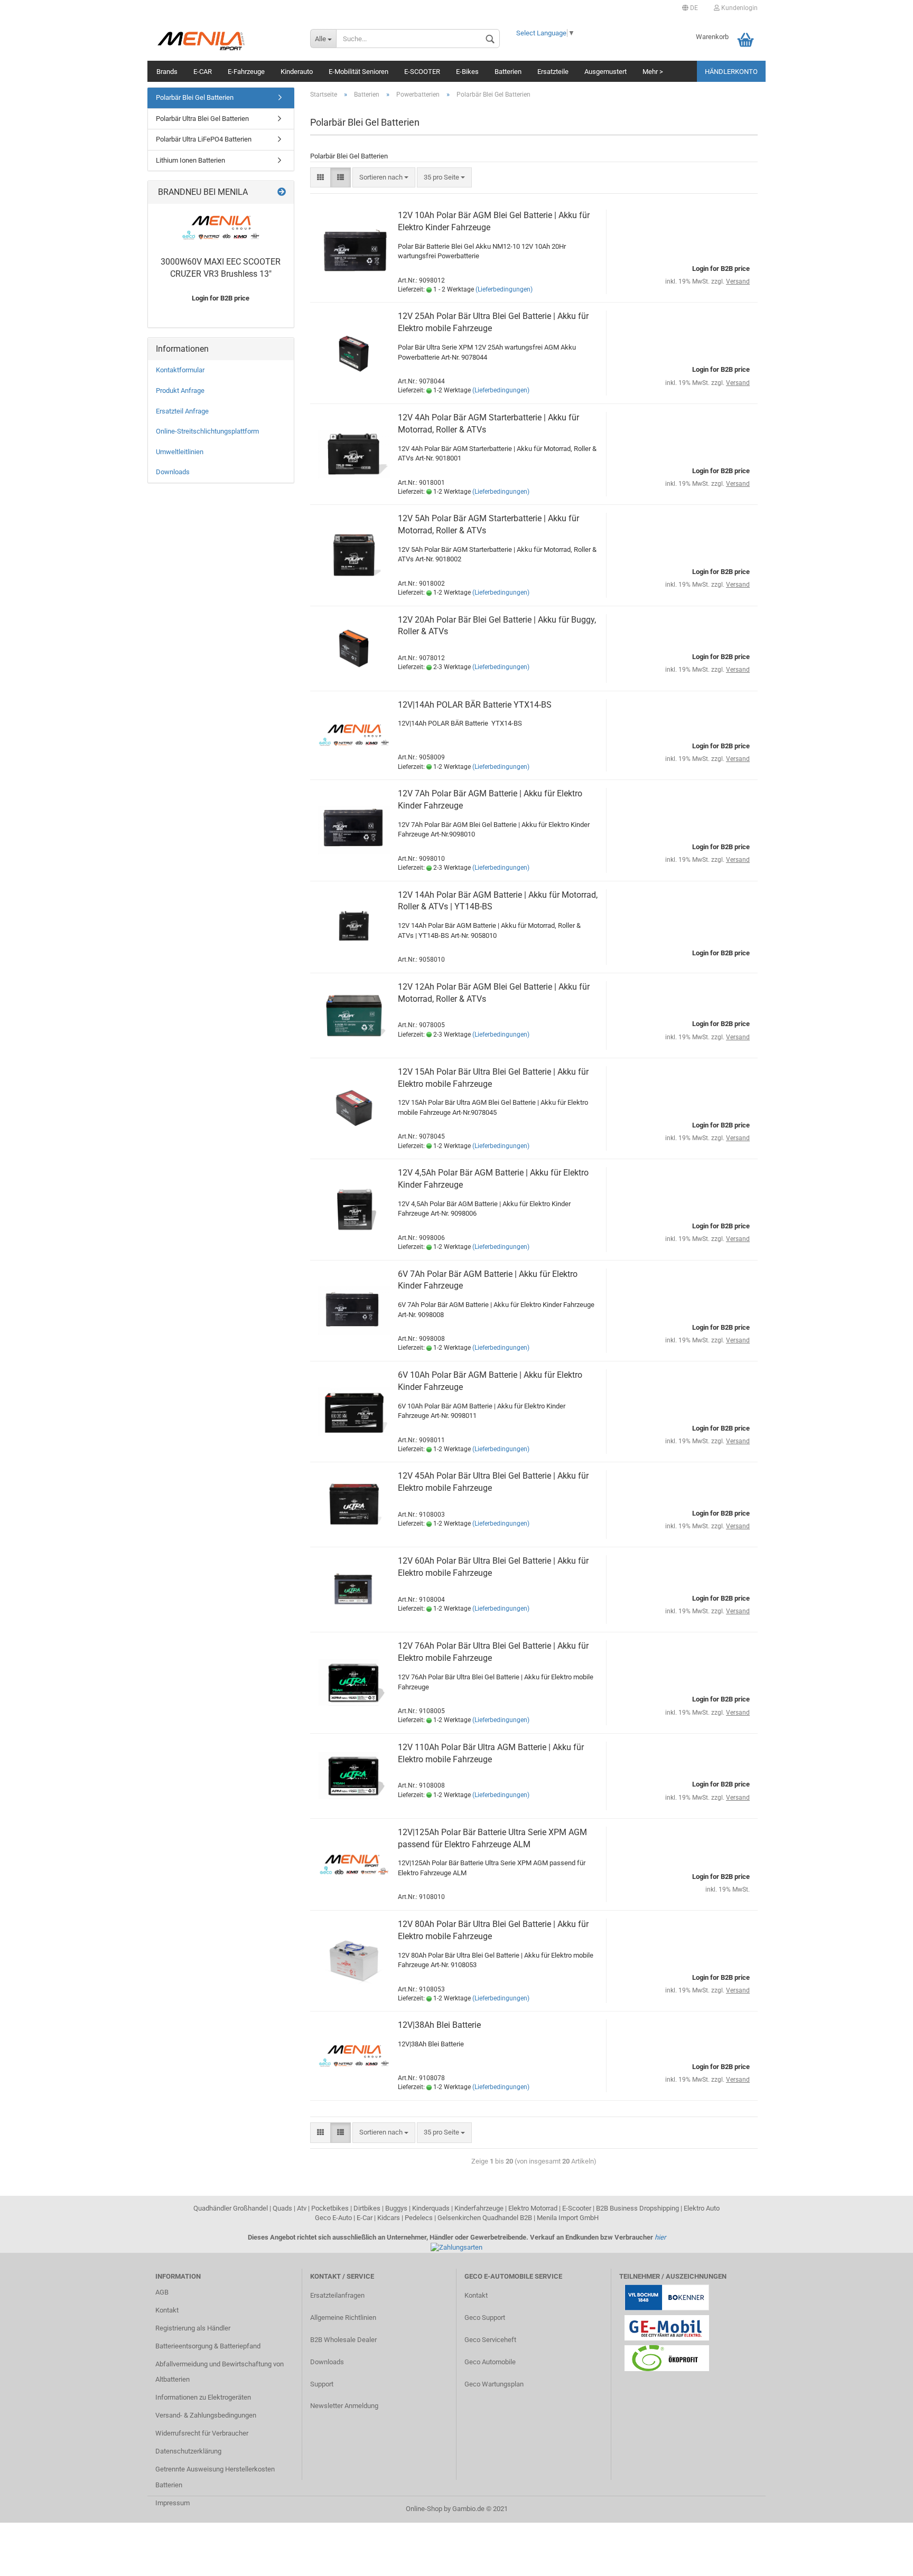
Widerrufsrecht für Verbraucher (202, 2433)
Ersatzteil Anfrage (182, 411)
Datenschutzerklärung (188, 2451)
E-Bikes (467, 72)
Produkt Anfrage (180, 391)
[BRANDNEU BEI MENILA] (282, 192)
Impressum (173, 2503)
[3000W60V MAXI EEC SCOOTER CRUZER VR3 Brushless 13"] (221, 228)
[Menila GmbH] (225, 40)
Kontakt (167, 2310)
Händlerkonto (731, 72)
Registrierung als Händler (193, 2328)
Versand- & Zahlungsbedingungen (206, 2415)
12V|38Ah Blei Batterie (439, 2025)
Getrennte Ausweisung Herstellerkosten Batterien (215, 2477)
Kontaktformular (180, 370)
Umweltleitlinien (180, 452)
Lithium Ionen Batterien (190, 160)
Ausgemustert (605, 72)
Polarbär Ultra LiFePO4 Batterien (204, 139)
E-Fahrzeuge (246, 72)
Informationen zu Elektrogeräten (203, 2397)
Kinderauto (297, 72)
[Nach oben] (884, 2560)
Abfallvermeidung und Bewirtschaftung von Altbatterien (220, 2372)
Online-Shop (424, 2509)
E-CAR (203, 72)
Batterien (508, 72)
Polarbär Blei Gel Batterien (195, 97)
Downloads (173, 472)
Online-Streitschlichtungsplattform (207, 431)
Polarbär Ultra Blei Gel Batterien (202, 119)
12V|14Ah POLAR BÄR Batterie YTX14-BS (475, 705)
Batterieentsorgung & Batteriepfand (208, 2346)
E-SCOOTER (422, 72)
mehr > (653, 72)
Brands (167, 72)
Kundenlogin (739, 8)
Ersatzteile (553, 72)
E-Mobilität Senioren (358, 72)
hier (660, 2237)
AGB (162, 2292)
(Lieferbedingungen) (504, 289)
